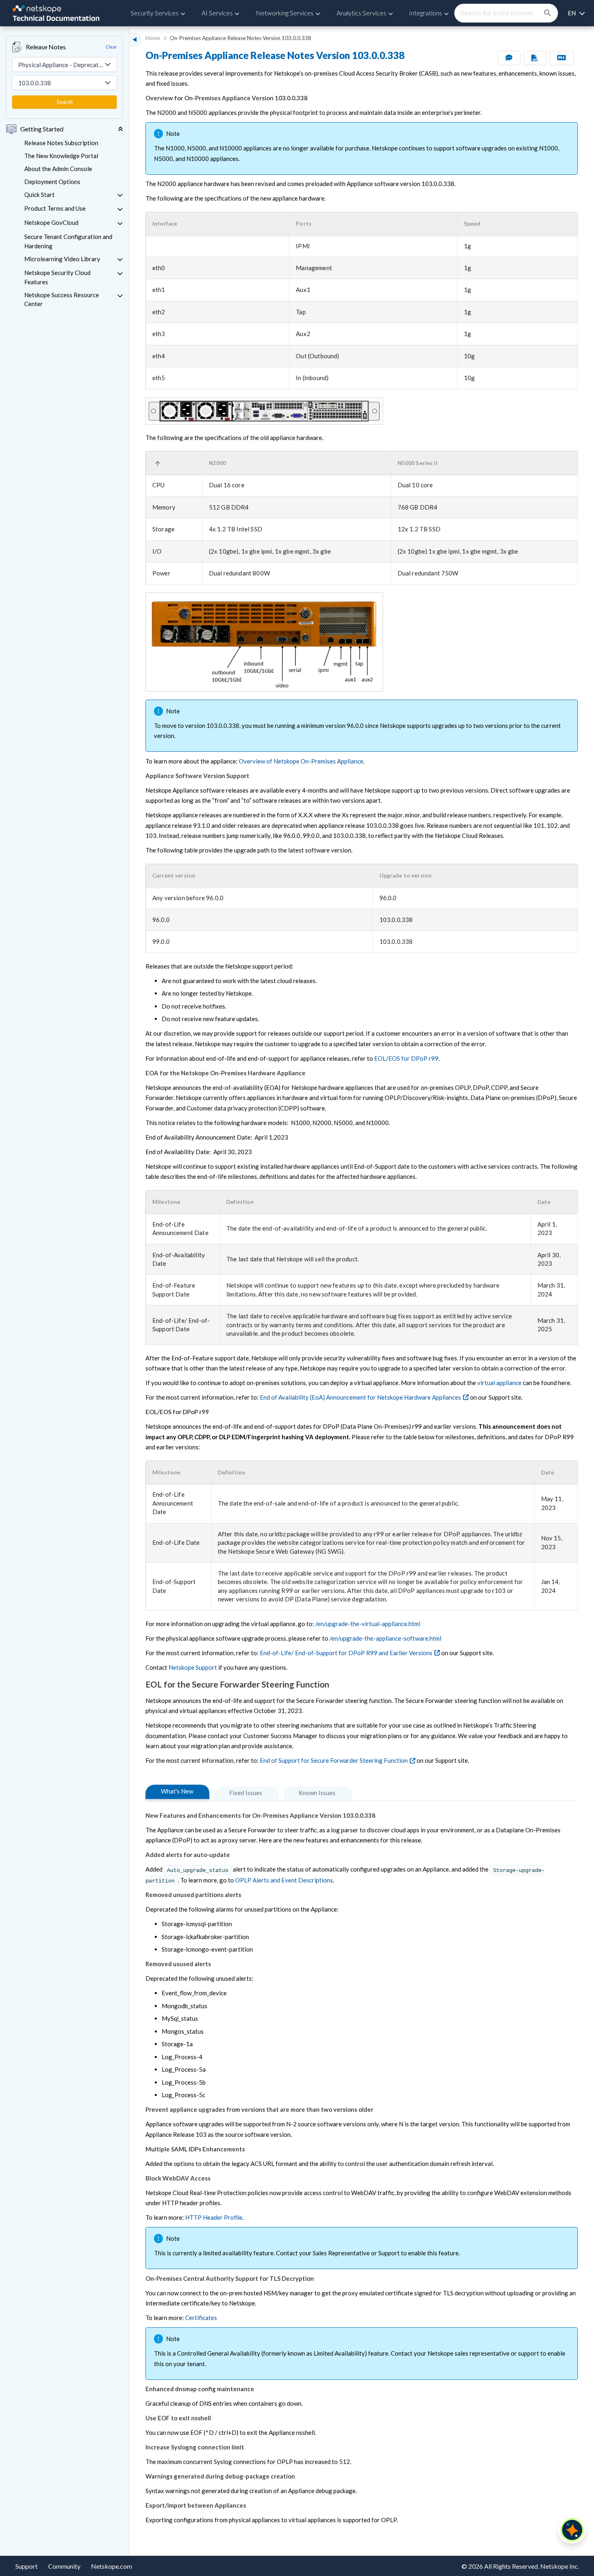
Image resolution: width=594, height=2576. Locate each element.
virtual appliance (499, 1383)
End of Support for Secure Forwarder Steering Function (334, 1760)
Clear (111, 47)
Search (65, 102)
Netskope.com (112, 2566)
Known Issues (317, 1793)
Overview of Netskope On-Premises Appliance (301, 761)
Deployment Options (52, 182)
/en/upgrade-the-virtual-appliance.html (368, 1624)
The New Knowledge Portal (61, 156)
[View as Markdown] (561, 58)
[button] (170, 224)
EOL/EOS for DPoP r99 (406, 1058)
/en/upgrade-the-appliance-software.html (385, 1638)
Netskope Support (193, 1667)
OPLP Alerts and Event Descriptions (284, 1880)
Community (64, 2566)
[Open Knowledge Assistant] (572, 2530)
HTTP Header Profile (214, 2217)
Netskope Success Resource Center (62, 299)
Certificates (201, 2318)
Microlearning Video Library (62, 259)
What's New (177, 1791)
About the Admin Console (58, 169)
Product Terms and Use (55, 208)
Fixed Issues (246, 1793)
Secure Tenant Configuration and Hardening (68, 241)
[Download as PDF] (535, 58)
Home (153, 38)
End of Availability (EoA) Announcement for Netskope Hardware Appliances (360, 1397)
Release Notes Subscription (61, 143)
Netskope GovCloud (51, 222)
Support (26, 2566)
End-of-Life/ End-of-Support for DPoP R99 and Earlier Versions (346, 1653)
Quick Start (39, 195)
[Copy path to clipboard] (200, 1792)
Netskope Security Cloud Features (57, 277)
